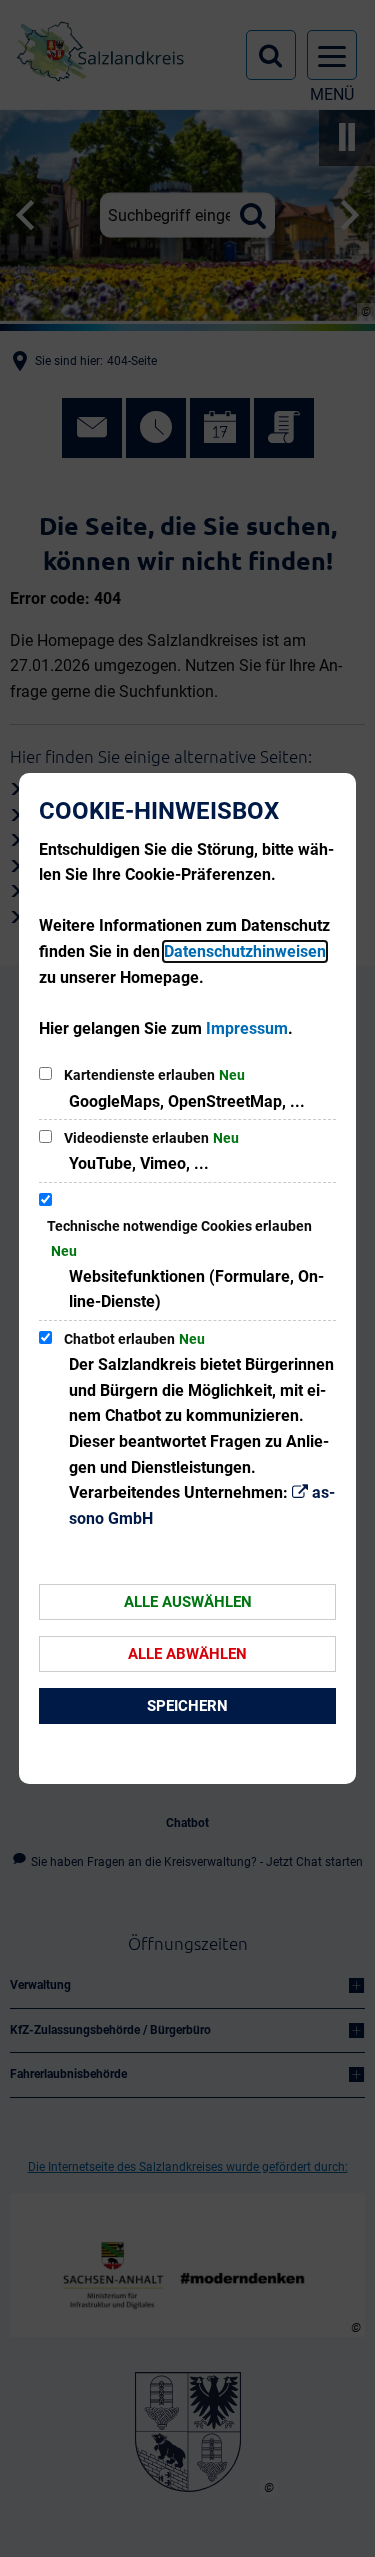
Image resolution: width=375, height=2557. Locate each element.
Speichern (187, 1706)
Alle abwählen (187, 1654)
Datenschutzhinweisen (245, 951)
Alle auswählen (188, 1602)
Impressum (247, 1028)
